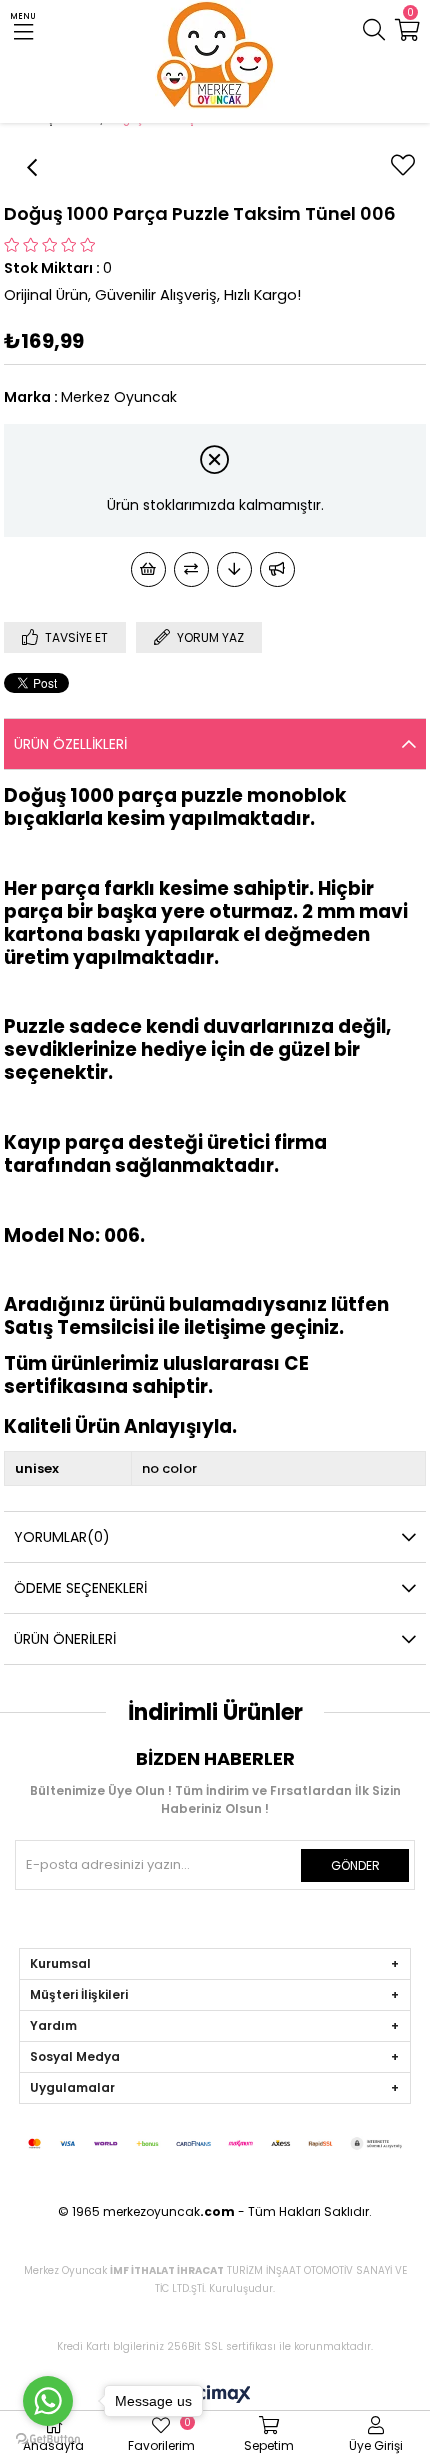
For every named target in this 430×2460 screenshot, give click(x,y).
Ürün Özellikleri (70, 744)
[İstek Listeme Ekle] (148, 569)
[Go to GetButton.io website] (48, 2439)
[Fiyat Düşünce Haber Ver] (234, 569)
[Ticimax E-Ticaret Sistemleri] (215, 2395)
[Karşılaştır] (191, 569)
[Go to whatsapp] (48, 2401)
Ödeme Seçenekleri (80, 1588)
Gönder (355, 1865)
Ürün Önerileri (65, 1639)
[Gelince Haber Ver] (277, 569)
